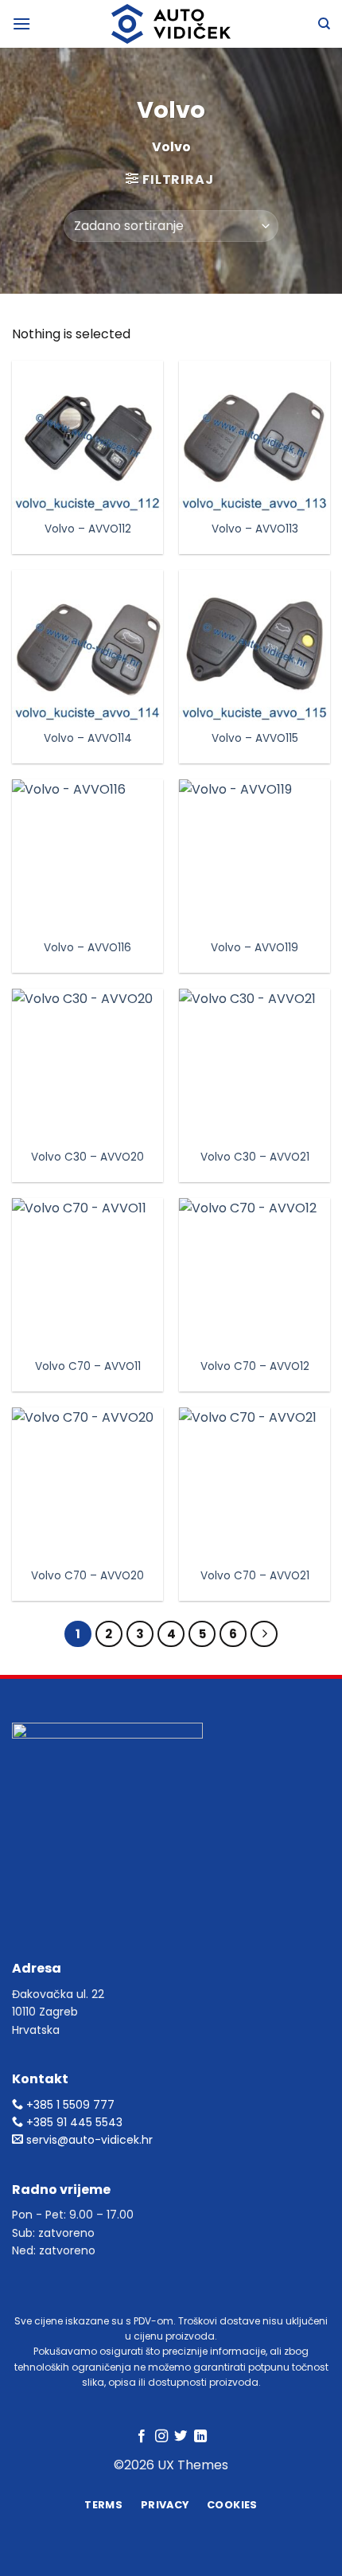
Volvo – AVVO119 (255, 948)
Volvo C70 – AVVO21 (255, 1576)
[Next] (264, 1634)
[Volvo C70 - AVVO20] (87, 1483)
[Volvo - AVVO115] (255, 646)
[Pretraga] (324, 24)
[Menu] (21, 23)
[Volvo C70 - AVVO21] (255, 1483)
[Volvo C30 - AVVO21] (255, 1064)
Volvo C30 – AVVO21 (255, 1157)
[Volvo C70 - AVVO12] (255, 1274)
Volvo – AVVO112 (88, 529)
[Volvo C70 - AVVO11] (87, 1274)
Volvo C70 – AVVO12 (255, 1367)
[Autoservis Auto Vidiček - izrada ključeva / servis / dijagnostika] (171, 24)
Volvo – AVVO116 (87, 948)
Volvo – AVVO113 (255, 529)
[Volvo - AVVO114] (87, 646)
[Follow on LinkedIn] (200, 2437)
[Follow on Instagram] (161, 2437)
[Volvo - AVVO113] (255, 436)
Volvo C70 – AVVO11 (88, 1367)
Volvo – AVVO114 (88, 739)
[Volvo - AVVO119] (255, 855)
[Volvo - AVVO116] (87, 855)
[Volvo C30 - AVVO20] (87, 1064)
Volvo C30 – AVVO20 (87, 1157)
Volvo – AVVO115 (255, 739)
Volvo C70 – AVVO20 (87, 1576)
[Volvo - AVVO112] (87, 436)
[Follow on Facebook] (142, 2437)
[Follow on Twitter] (181, 2437)
